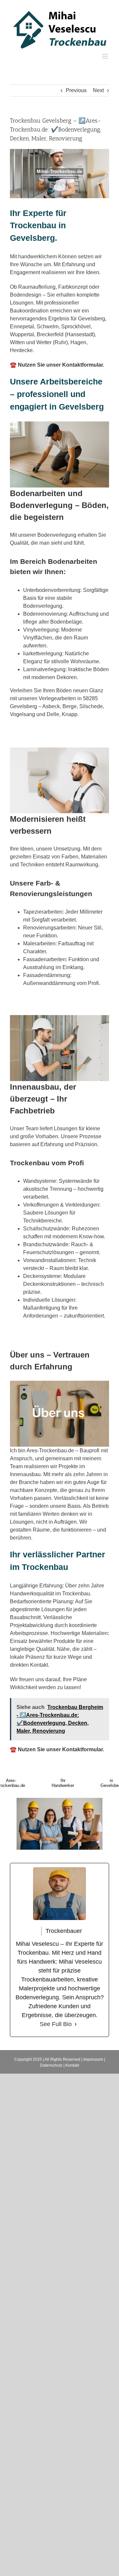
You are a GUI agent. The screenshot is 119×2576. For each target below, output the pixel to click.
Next (98, 90)
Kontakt (72, 2065)
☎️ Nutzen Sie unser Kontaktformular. (57, 365)
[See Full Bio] (76, 2024)
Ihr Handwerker (63, 1783)
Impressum (93, 2059)
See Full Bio (56, 2024)
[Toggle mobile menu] (106, 56)
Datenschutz (51, 2065)
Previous (76, 90)
